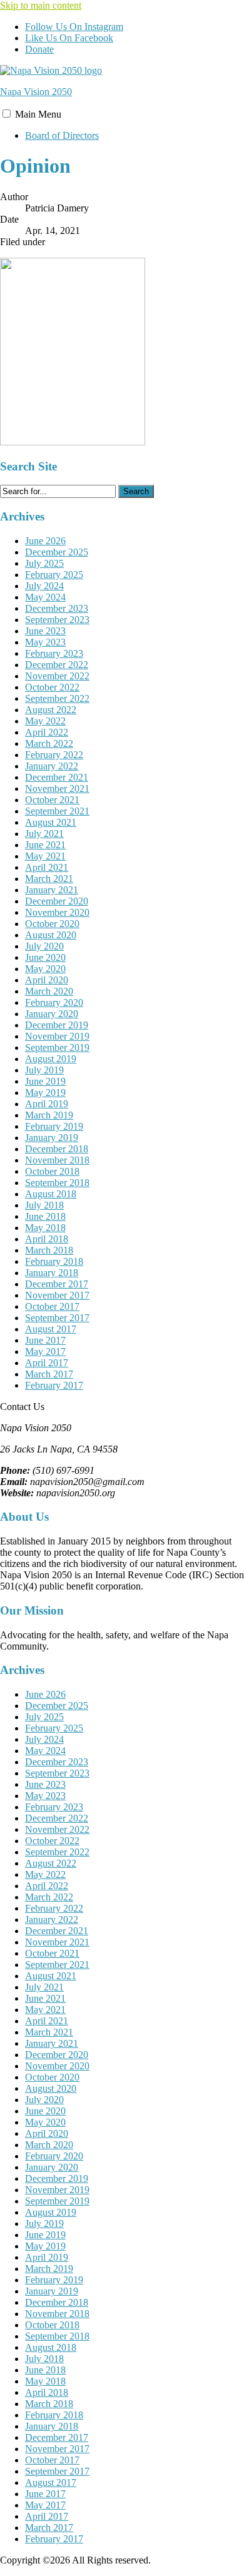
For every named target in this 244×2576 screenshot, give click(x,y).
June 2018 (45, 1216)
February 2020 (54, 1002)
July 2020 (44, 946)
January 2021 (52, 890)
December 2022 (57, 665)
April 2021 (47, 867)
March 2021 (49, 879)
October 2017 (52, 1306)
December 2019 (57, 1025)
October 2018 (52, 1171)
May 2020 (45, 969)
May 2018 (45, 1228)
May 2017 (45, 1351)
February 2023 (54, 653)
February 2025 (54, 575)
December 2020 (57, 901)
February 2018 (54, 1261)
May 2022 (45, 721)
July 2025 (44, 563)
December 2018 (57, 1149)
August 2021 (51, 822)
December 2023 (57, 608)
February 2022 (54, 755)
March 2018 (49, 1250)
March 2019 (49, 1115)
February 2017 (54, 1385)
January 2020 (52, 1014)
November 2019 (57, 1036)
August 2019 (51, 1059)
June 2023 (45, 631)
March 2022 (49, 743)
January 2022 (52, 766)
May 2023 (45, 642)
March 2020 (49, 991)
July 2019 (44, 1070)
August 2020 (51, 935)
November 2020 (57, 912)
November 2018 (57, 1160)
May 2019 (45, 1093)
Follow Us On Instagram (74, 27)
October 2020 (52, 924)
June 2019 (45, 1081)
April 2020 (47, 980)
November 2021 (57, 789)
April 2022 (47, 732)
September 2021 (57, 811)
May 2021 (45, 856)
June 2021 (45, 845)
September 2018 (57, 1183)
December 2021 (57, 777)
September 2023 (57, 620)
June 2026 (45, 541)
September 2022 (57, 698)
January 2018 (52, 1273)
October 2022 (52, 687)
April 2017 (47, 1363)
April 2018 (47, 1239)
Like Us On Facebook (69, 38)
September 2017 (57, 1318)
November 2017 (57, 1295)
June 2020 (45, 957)
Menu (38, 114)
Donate (39, 49)
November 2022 (57, 676)
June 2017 (45, 1340)
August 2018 (51, 1194)
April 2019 (47, 1104)
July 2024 (44, 586)
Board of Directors (62, 135)
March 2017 (49, 1374)
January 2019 (52, 1138)
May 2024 (45, 597)
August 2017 (51, 1329)
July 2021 (44, 834)
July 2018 (44, 1205)
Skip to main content (41, 5)
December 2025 (57, 552)
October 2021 (52, 800)
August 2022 (51, 710)
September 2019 (57, 1047)
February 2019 (54, 1126)
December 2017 (57, 1284)
